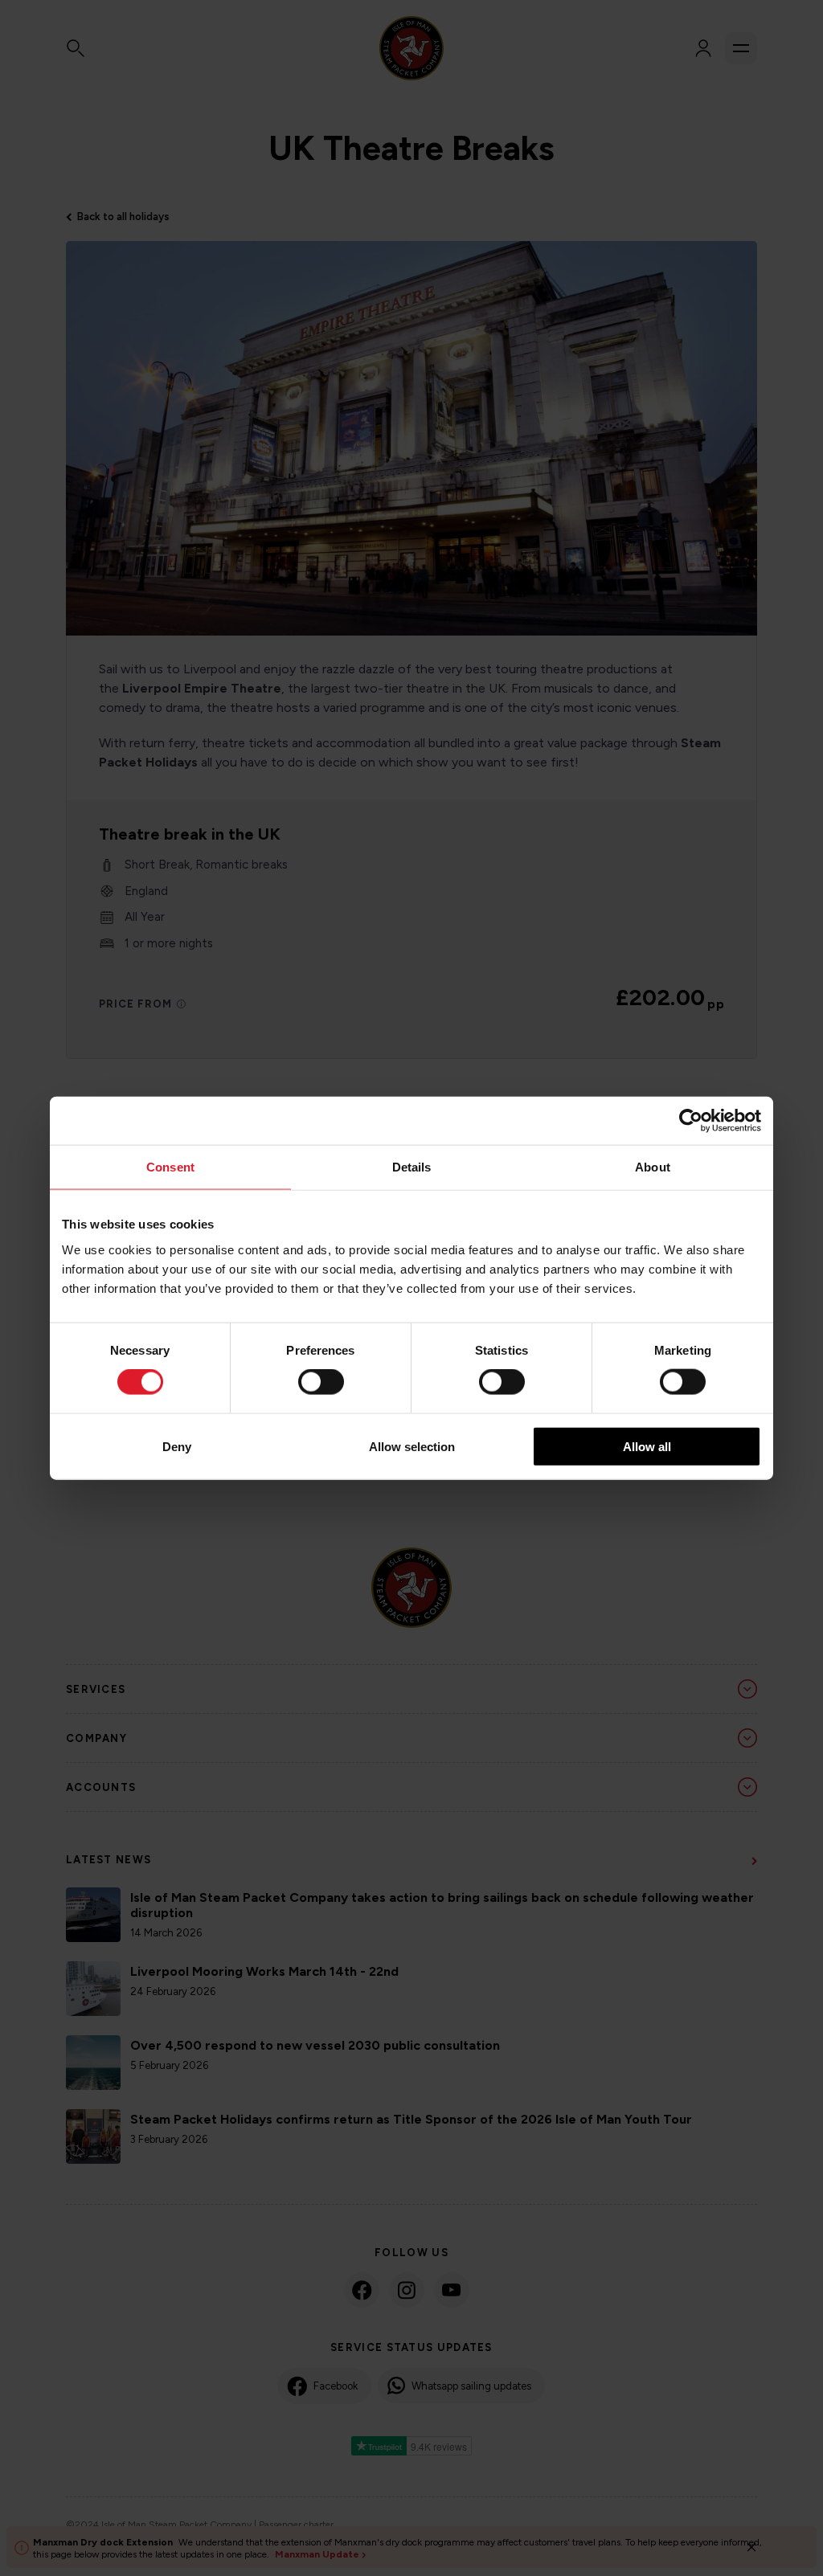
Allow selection (412, 1446)
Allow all (647, 1446)
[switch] (321, 1382)
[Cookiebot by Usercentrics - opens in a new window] (691, 1121)
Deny (177, 1446)
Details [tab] (412, 1167)
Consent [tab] (170, 1167)
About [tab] (653, 1167)
